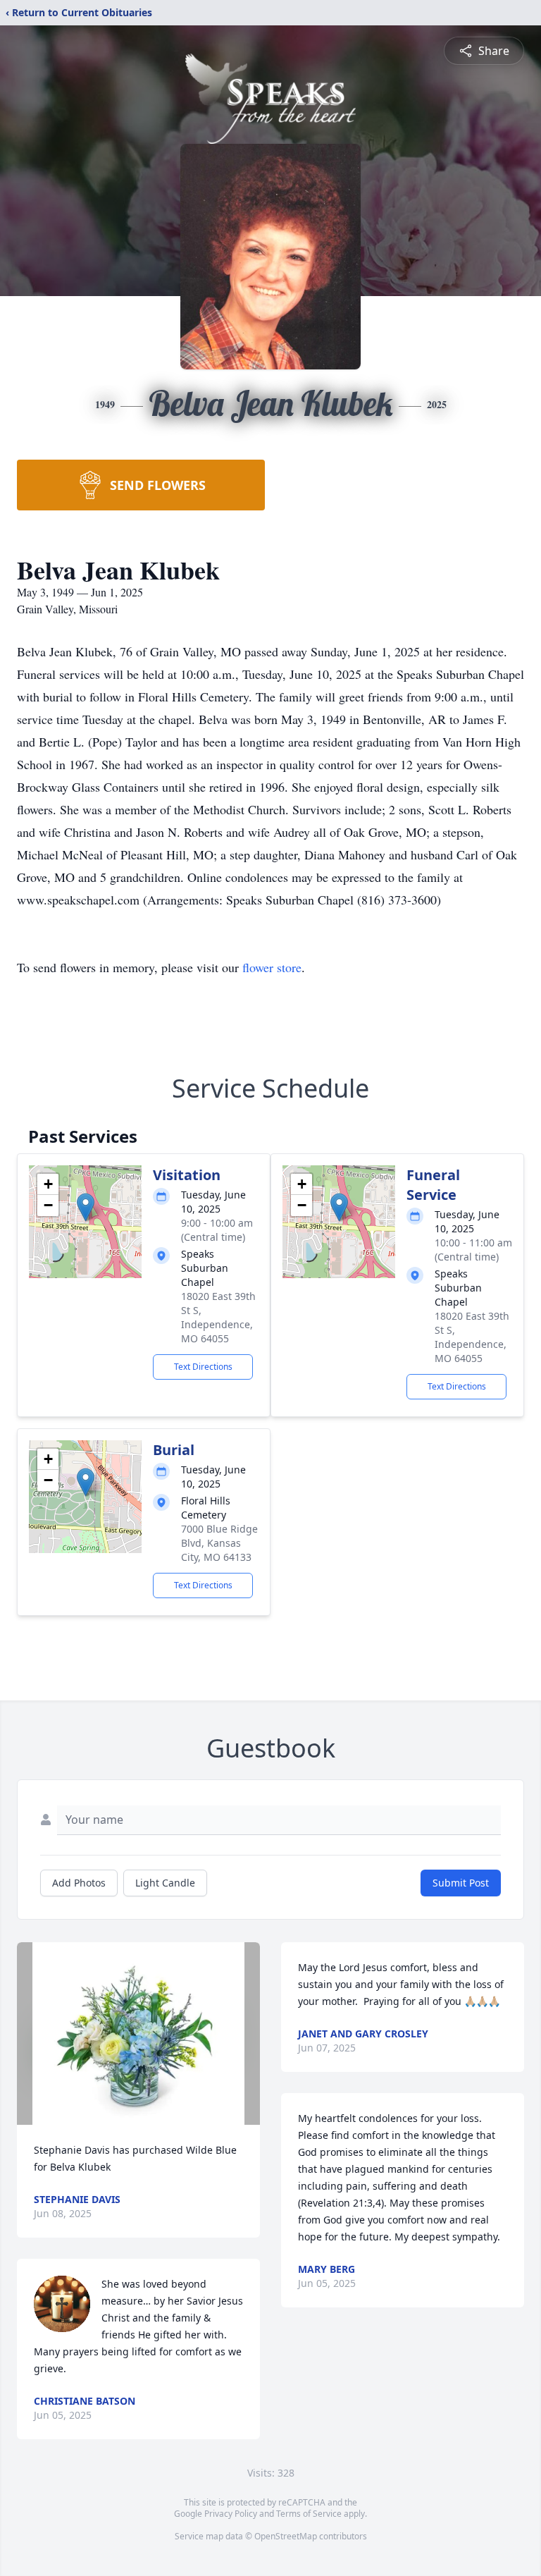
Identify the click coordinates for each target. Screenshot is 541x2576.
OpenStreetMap (286, 2536)
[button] (86, 1207)
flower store (272, 967)
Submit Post (461, 1883)
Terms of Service (309, 2514)
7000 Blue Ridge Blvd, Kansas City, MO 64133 (219, 1543)
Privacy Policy (231, 2514)
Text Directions (203, 1367)
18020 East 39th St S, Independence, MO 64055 (218, 1317)
